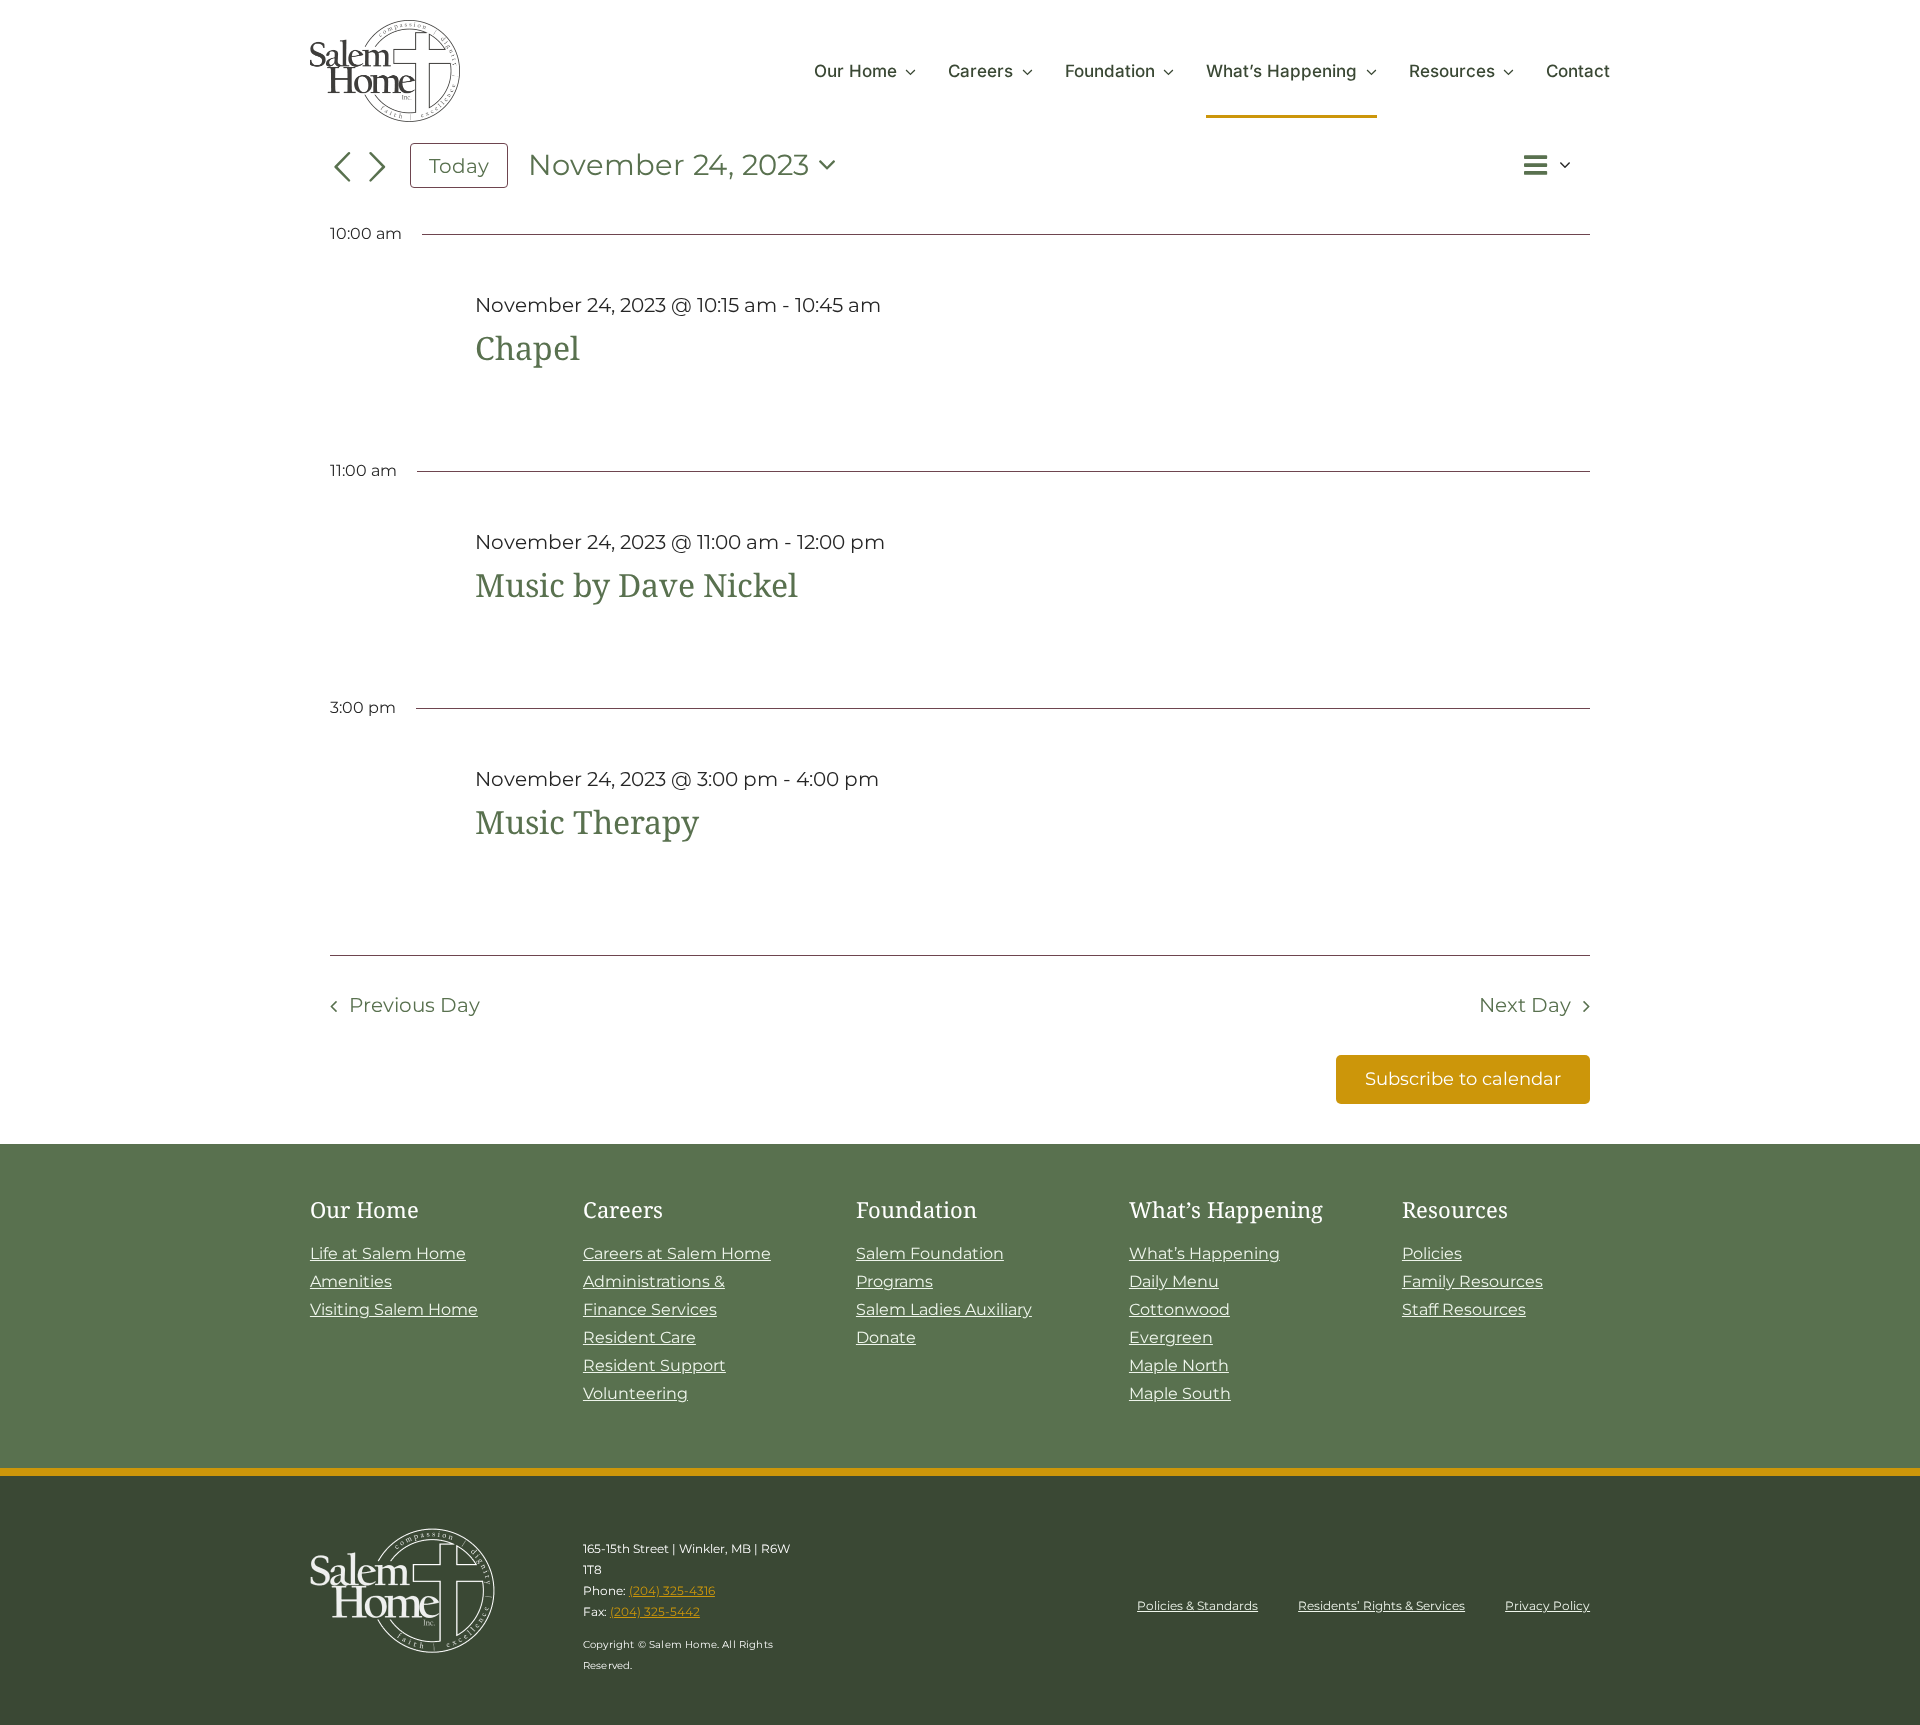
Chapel (527, 347)
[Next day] (378, 168)
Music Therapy (587, 821)
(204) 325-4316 (672, 1590)
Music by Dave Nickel (636, 584)
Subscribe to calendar (1463, 1079)
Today (459, 165)
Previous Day (414, 1005)
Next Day (1525, 1005)
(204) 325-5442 (655, 1611)
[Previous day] (342, 168)
